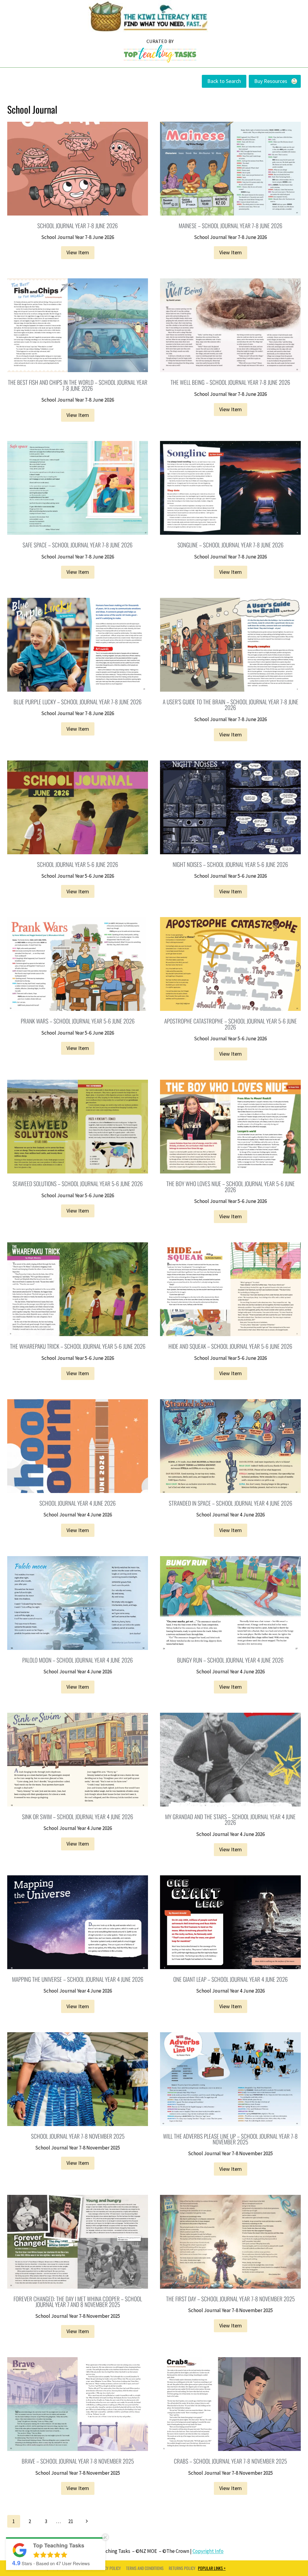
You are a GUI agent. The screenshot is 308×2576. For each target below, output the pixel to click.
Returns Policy (182, 2568)
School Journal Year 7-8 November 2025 (78, 2148)
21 (71, 2521)
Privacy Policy (108, 2568)
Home (160, 51)
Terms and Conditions (145, 2568)
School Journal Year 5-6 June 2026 (78, 876)
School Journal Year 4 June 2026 (78, 1515)
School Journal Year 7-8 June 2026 (78, 237)
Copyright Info (208, 2551)
